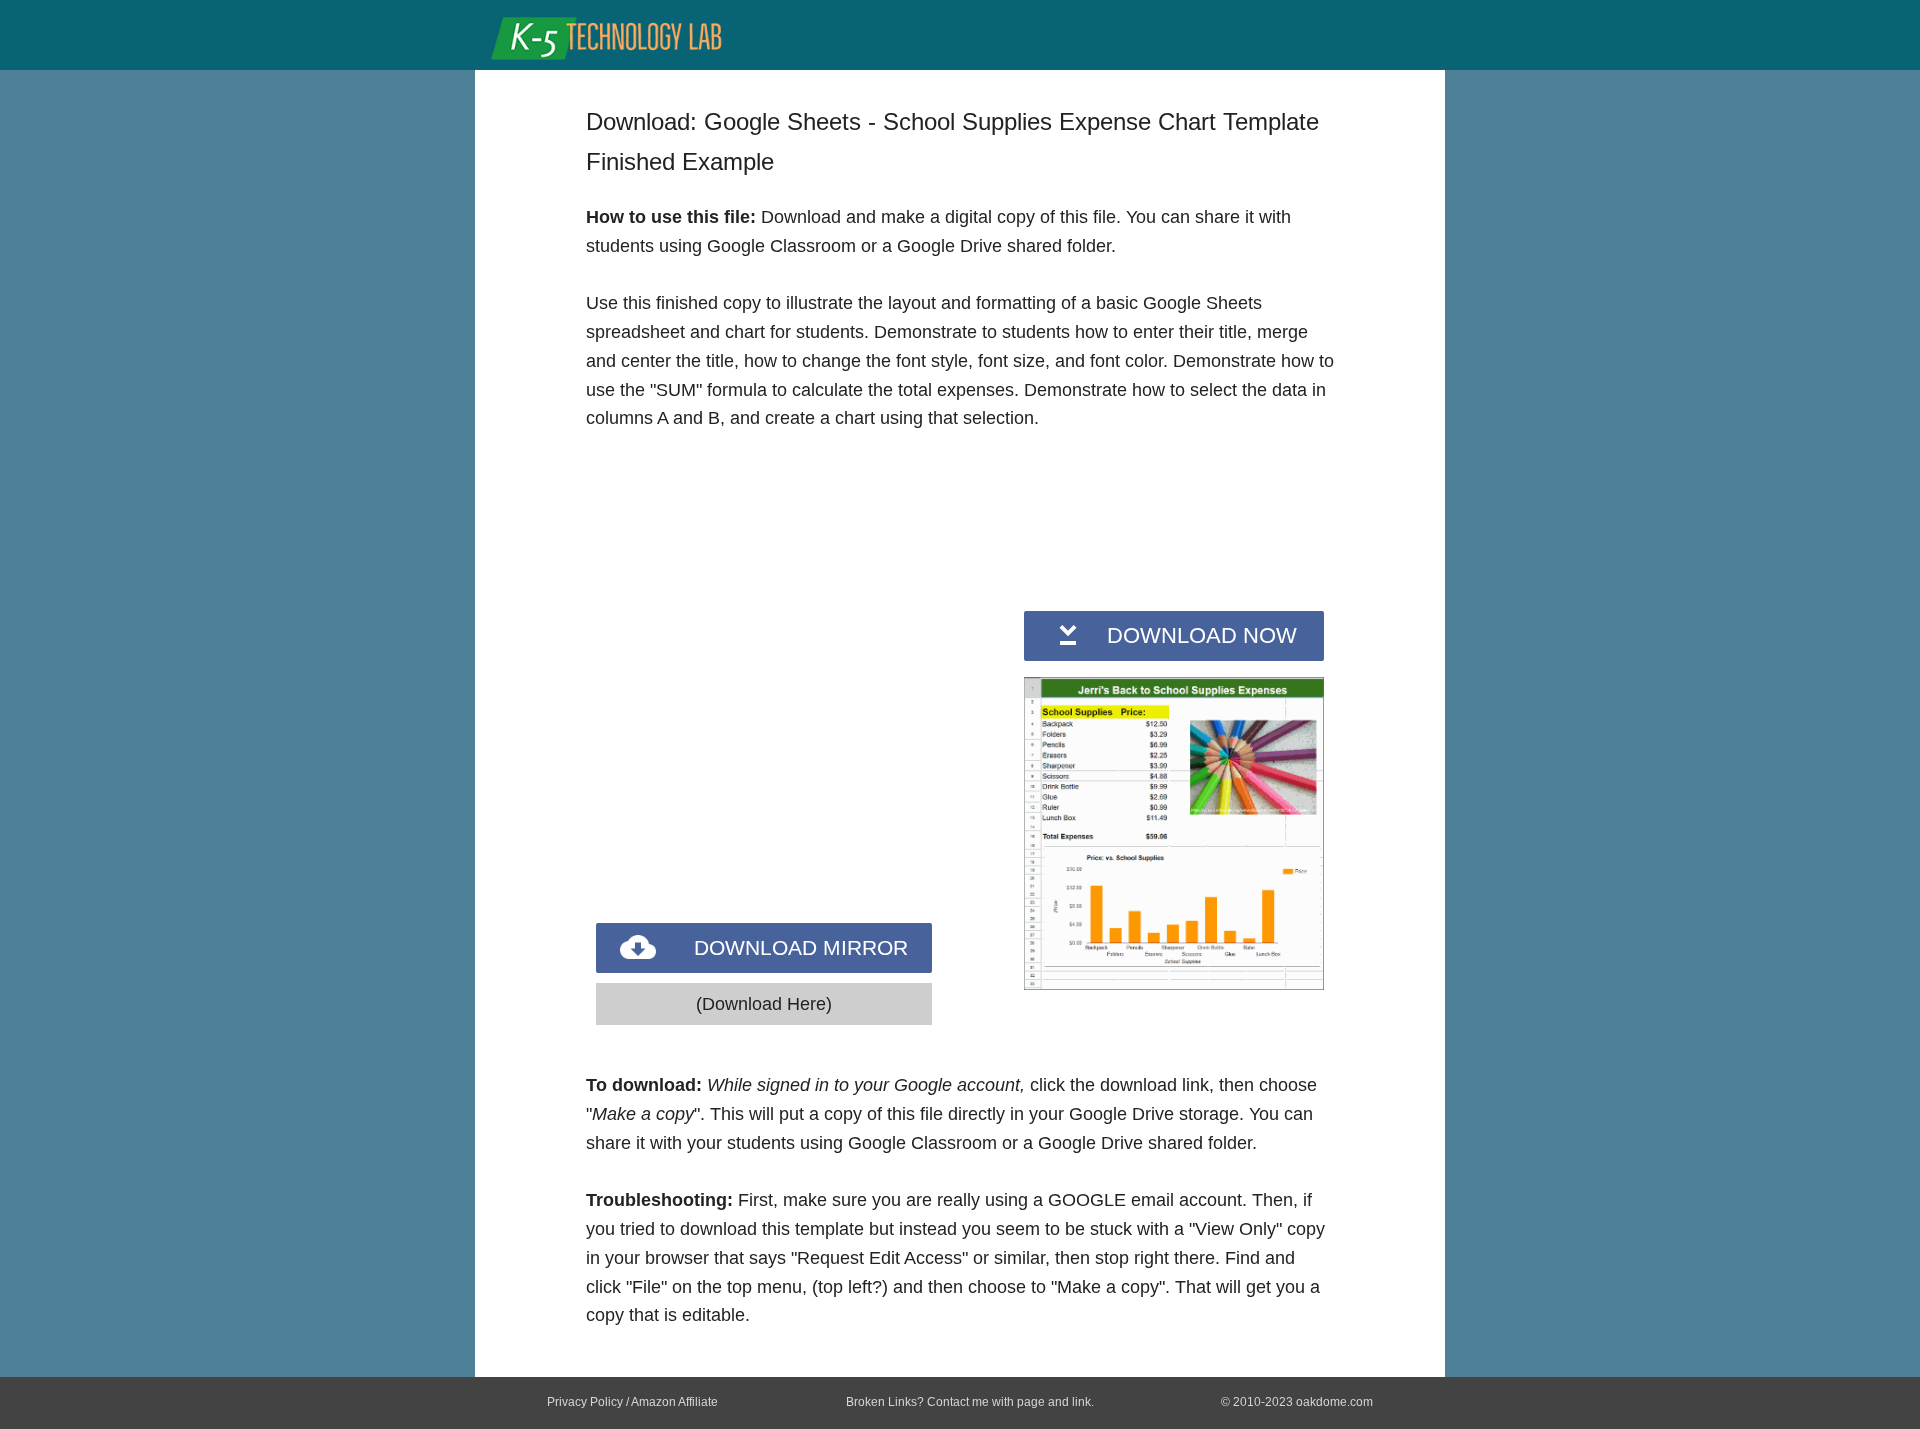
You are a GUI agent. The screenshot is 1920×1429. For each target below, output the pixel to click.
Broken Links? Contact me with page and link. (970, 1402)
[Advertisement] (960, 518)
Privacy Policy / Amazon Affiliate (632, 1402)
